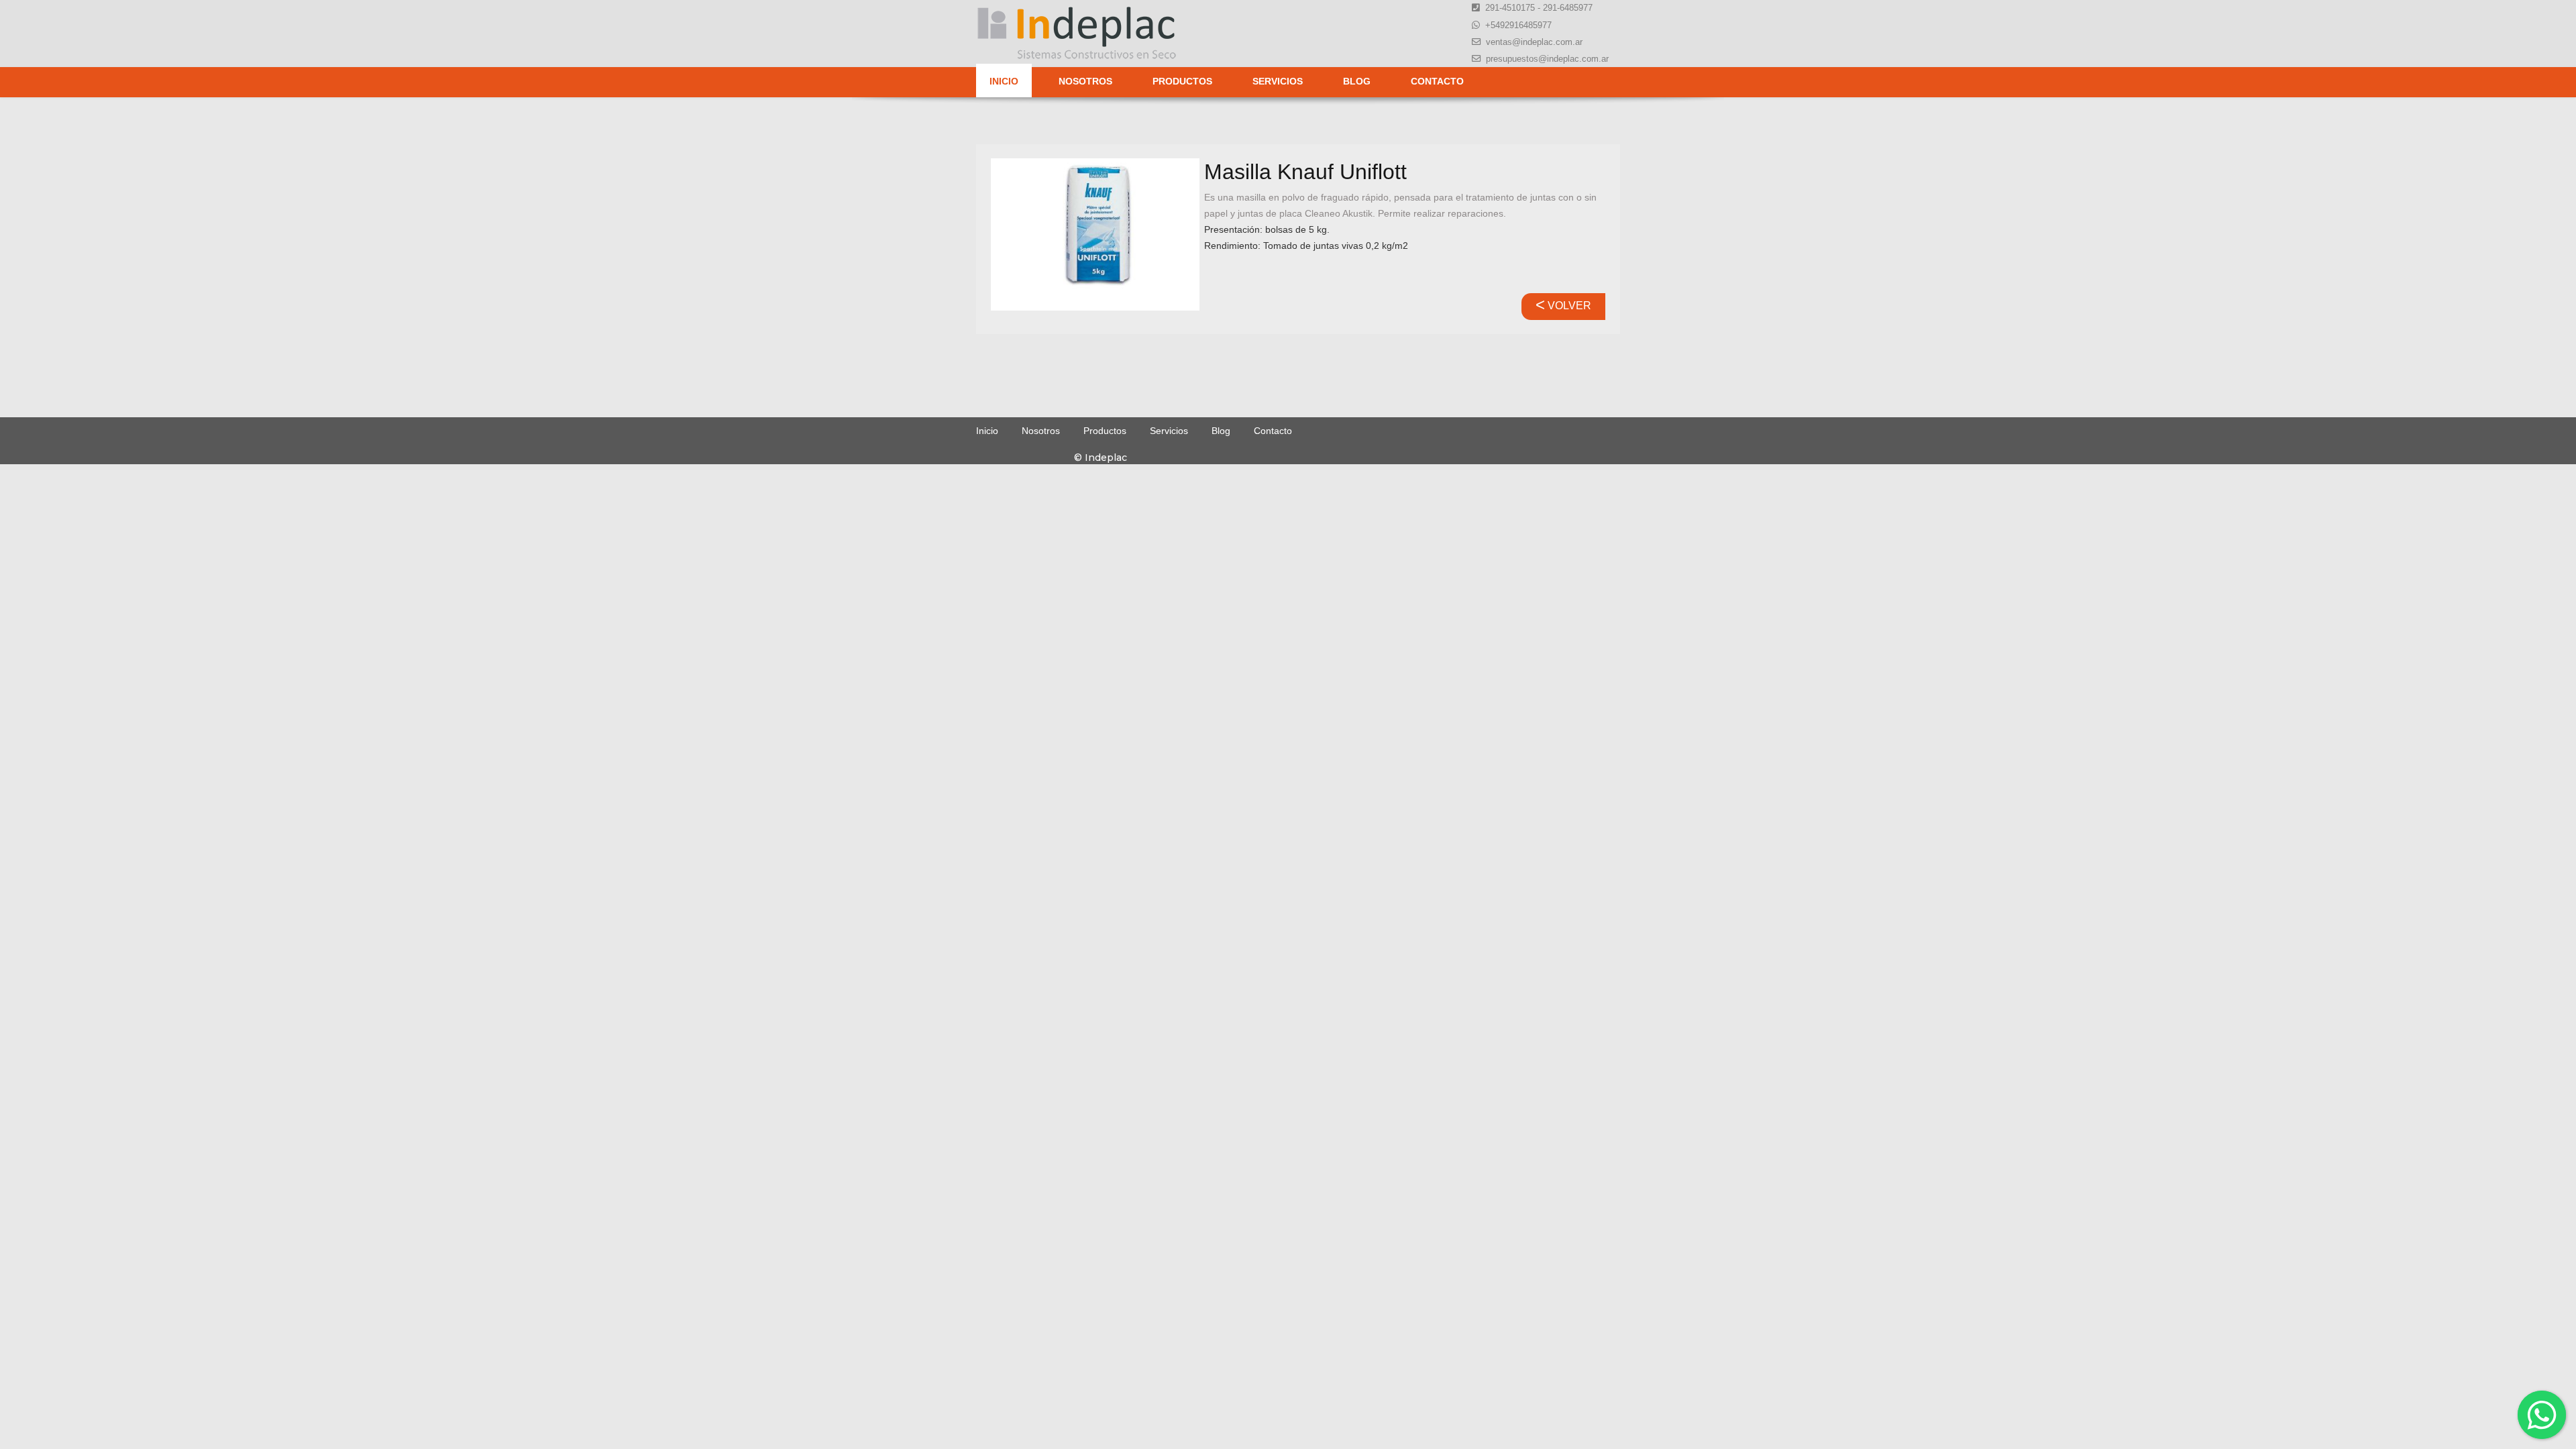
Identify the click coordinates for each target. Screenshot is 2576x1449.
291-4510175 (1510, 8)
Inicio (1004, 81)
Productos (1182, 81)
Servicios (1278, 81)
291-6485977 (1568, 8)
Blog (1357, 81)
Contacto (1437, 81)
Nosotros (1085, 81)
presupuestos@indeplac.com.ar (1547, 59)
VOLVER (1563, 306)
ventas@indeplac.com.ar (1534, 42)
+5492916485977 (1518, 25)
